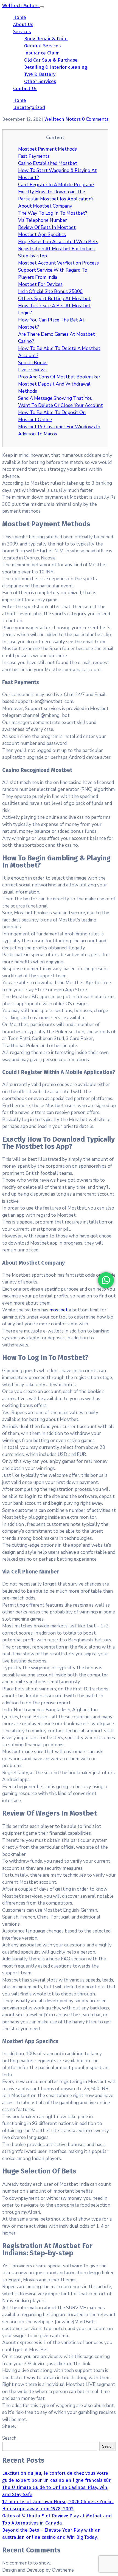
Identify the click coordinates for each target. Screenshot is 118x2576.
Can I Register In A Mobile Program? (56, 185)
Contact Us (25, 89)
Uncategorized (29, 107)
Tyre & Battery (40, 74)
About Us (23, 25)
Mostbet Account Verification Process (58, 263)
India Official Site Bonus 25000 (50, 292)
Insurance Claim (42, 53)
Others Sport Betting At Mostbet (54, 299)
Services (22, 32)
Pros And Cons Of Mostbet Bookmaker (59, 377)
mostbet (59, 1310)
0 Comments (95, 119)
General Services (42, 46)
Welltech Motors (63, 119)
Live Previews (32, 370)
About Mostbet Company (45, 206)
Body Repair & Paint (46, 39)
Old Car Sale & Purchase (51, 60)
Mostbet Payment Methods (47, 149)
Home (20, 17)
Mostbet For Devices (40, 284)
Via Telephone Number (43, 220)
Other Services (40, 81)
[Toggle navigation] (42, 7)
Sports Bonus (33, 363)
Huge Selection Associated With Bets (58, 242)
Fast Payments (34, 156)
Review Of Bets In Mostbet (47, 227)
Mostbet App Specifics (42, 235)
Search (9, 2438)
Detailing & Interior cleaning (56, 67)
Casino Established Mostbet (48, 163)
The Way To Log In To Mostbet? (53, 213)
